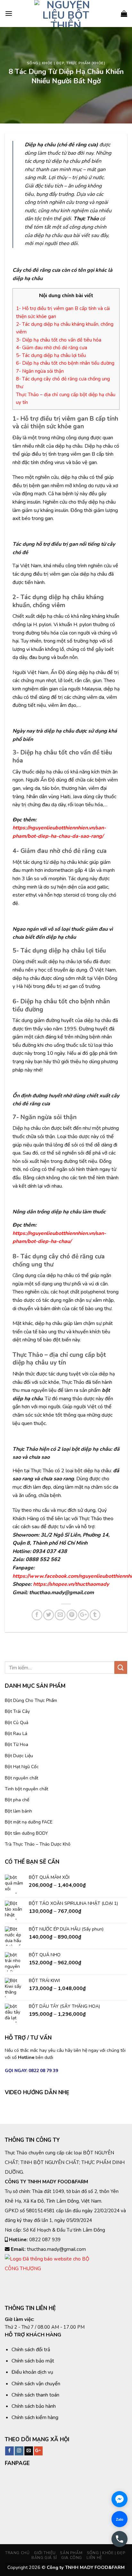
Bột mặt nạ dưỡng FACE (29, 1822)
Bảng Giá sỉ (44, 2558)
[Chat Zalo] (120, 2519)
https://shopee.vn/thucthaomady (71, 1584)
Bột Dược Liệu (19, 1756)
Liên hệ (94, 2558)
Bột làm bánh (18, 1811)
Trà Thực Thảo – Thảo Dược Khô (38, 1844)
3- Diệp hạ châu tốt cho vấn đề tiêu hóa (59, 340)
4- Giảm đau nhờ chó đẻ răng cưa (52, 348)
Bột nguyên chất (21, 1778)
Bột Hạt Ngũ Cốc (22, 1767)
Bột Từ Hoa (16, 1745)
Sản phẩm (71, 2553)
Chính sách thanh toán (35, 2395)
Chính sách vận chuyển (36, 2384)
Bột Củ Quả (16, 1723)
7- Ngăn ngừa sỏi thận (40, 371)
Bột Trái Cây (17, 1711)
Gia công (72, 2558)
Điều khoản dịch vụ (32, 2372)
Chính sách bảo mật (33, 2361)
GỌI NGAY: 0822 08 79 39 (31, 2071)
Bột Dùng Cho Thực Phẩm (31, 1700)
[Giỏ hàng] (124, 14)
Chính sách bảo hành (34, 2406)
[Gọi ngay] (120, 2539)
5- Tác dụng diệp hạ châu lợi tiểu (51, 355)
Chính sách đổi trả (31, 2350)
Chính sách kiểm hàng (35, 2417)
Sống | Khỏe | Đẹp (46, 63)
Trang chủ (17, 2553)
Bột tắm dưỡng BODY (26, 1833)
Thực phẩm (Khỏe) (86, 63)
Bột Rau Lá (16, 1734)
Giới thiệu (45, 2553)
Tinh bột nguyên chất (26, 1789)
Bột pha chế (17, 1800)
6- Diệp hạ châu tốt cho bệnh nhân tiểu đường (65, 363)
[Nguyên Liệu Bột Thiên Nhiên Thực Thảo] (66, 14)
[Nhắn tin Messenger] (120, 2499)
